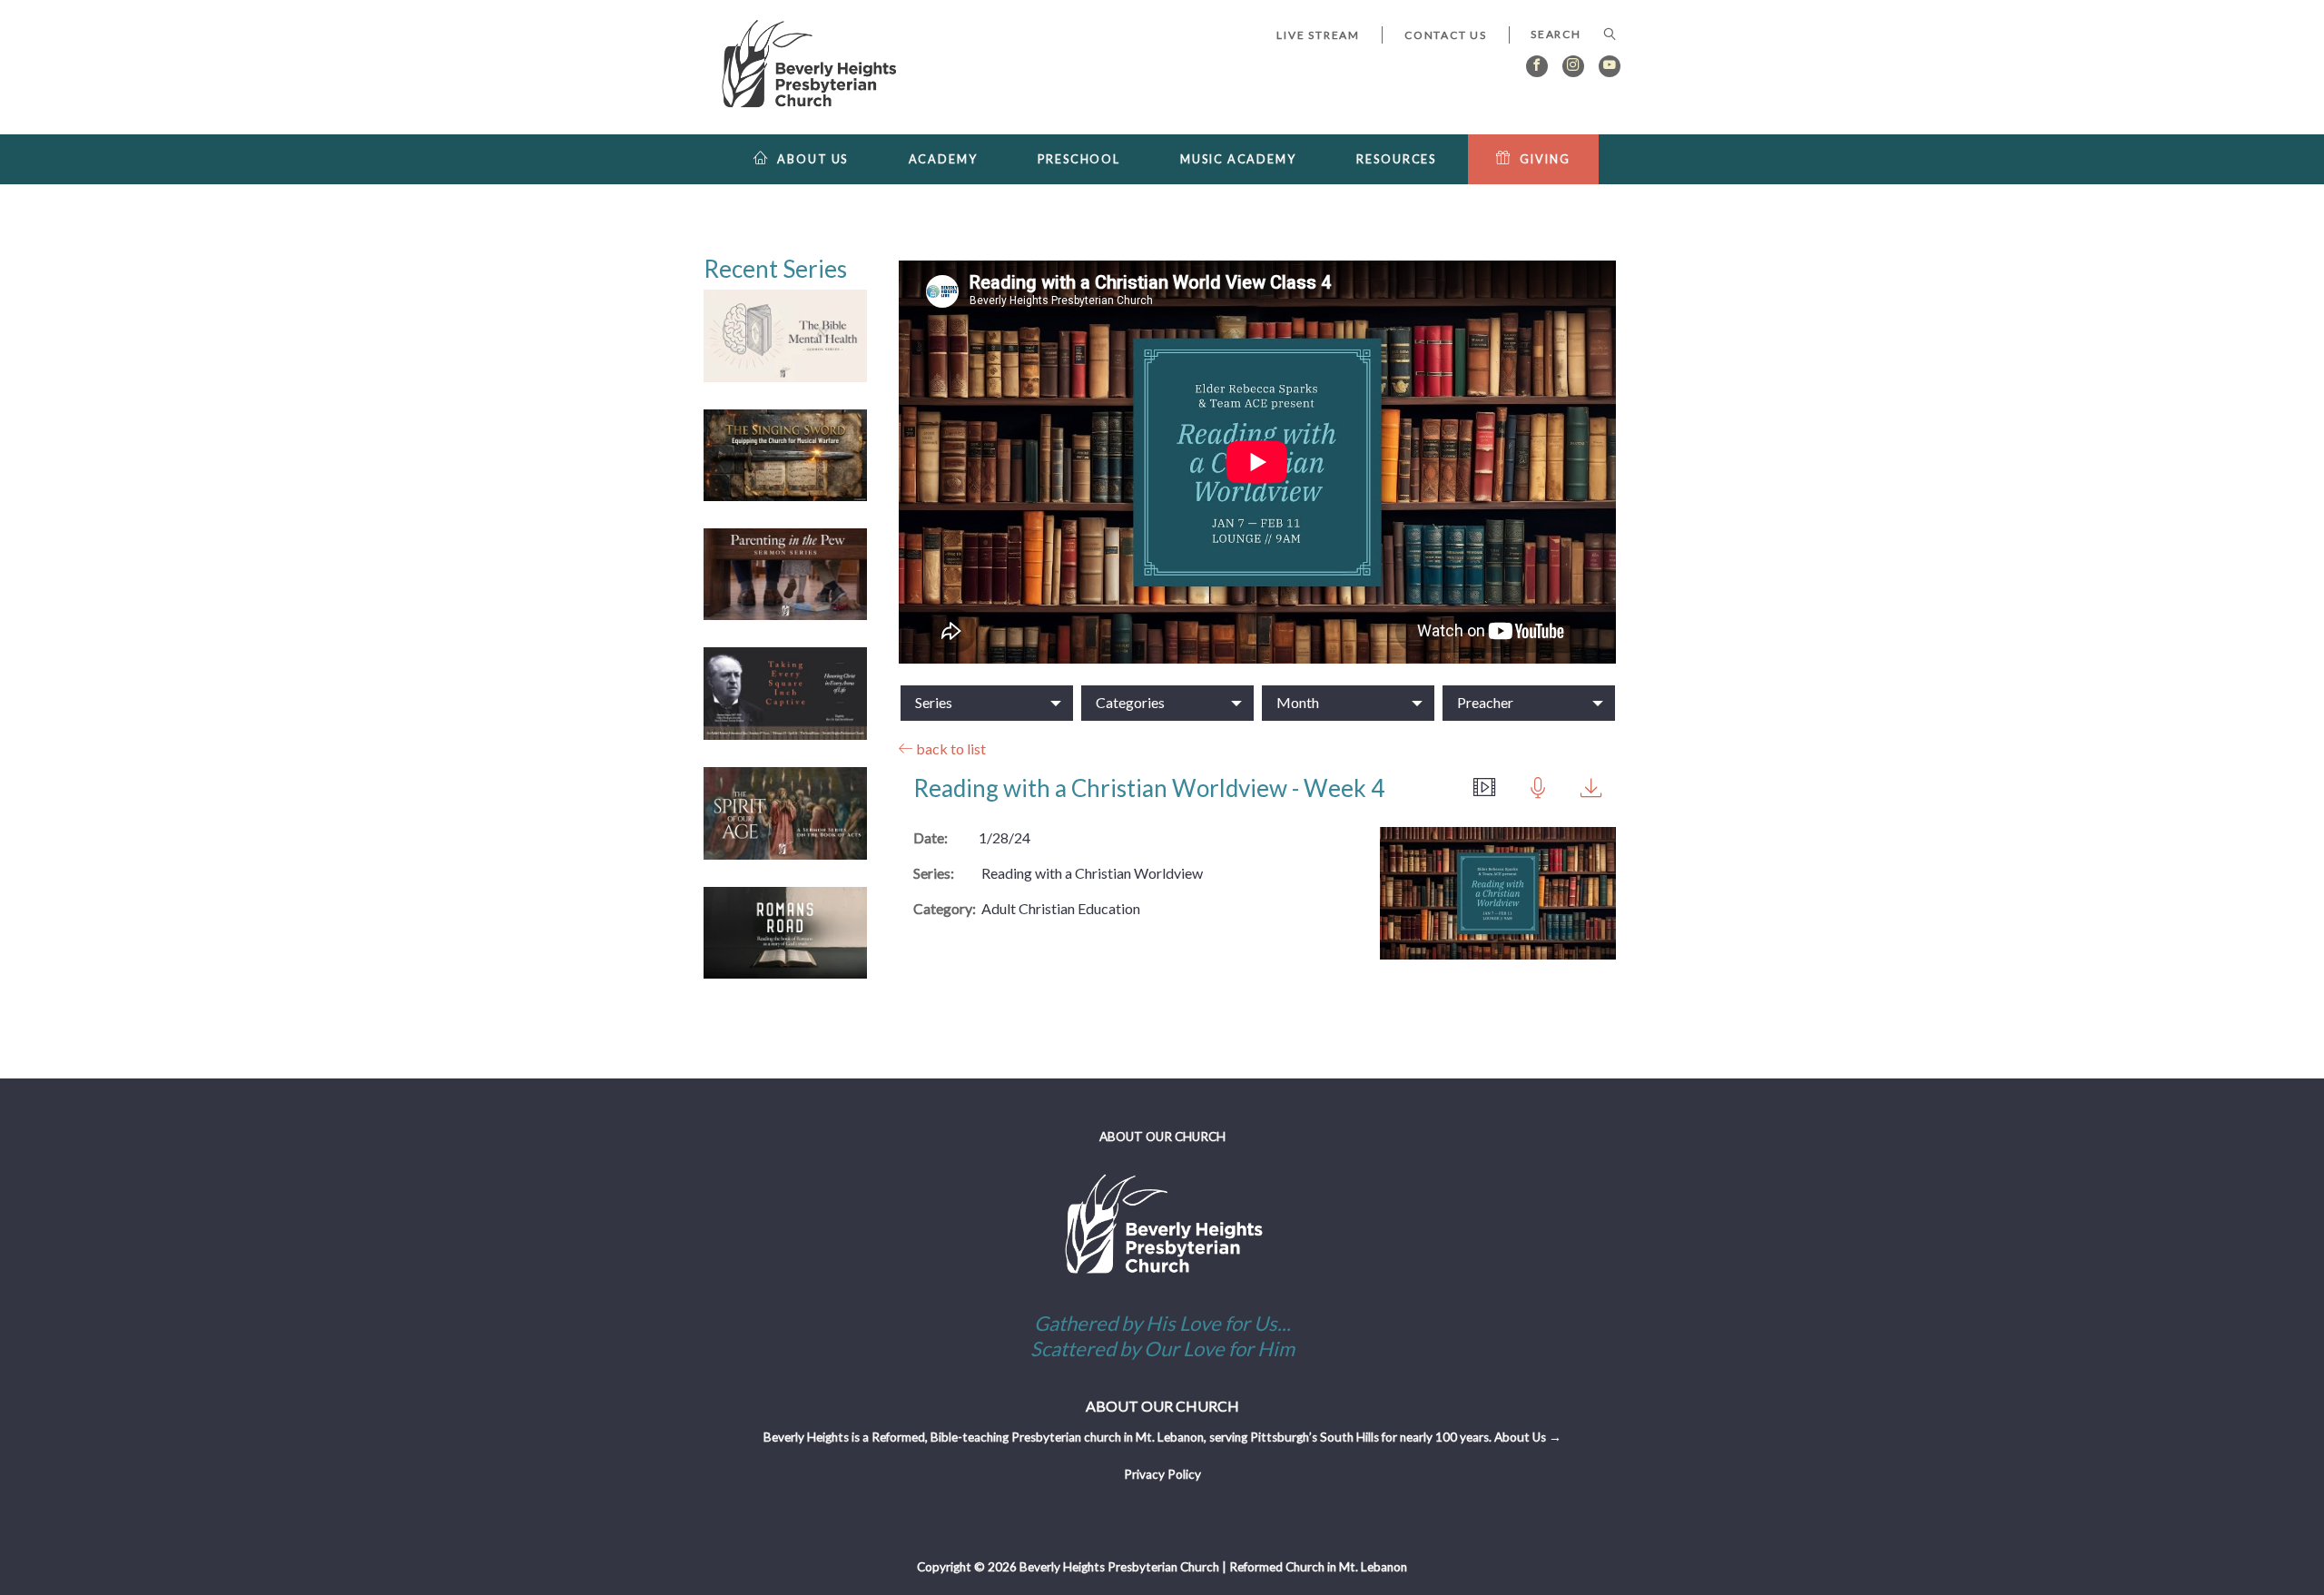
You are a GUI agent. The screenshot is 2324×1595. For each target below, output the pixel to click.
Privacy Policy (1162, 1474)
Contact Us (1446, 35)
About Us (812, 159)
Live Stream (1318, 35)
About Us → (1528, 1437)
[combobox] (1565, 34)
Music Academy (1238, 159)
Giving (1545, 159)
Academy (943, 159)
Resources (1396, 159)
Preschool (1079, 159)
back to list (950, 748)
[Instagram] (1573, 66)
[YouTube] (1610, 66)
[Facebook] (1537, 66)
